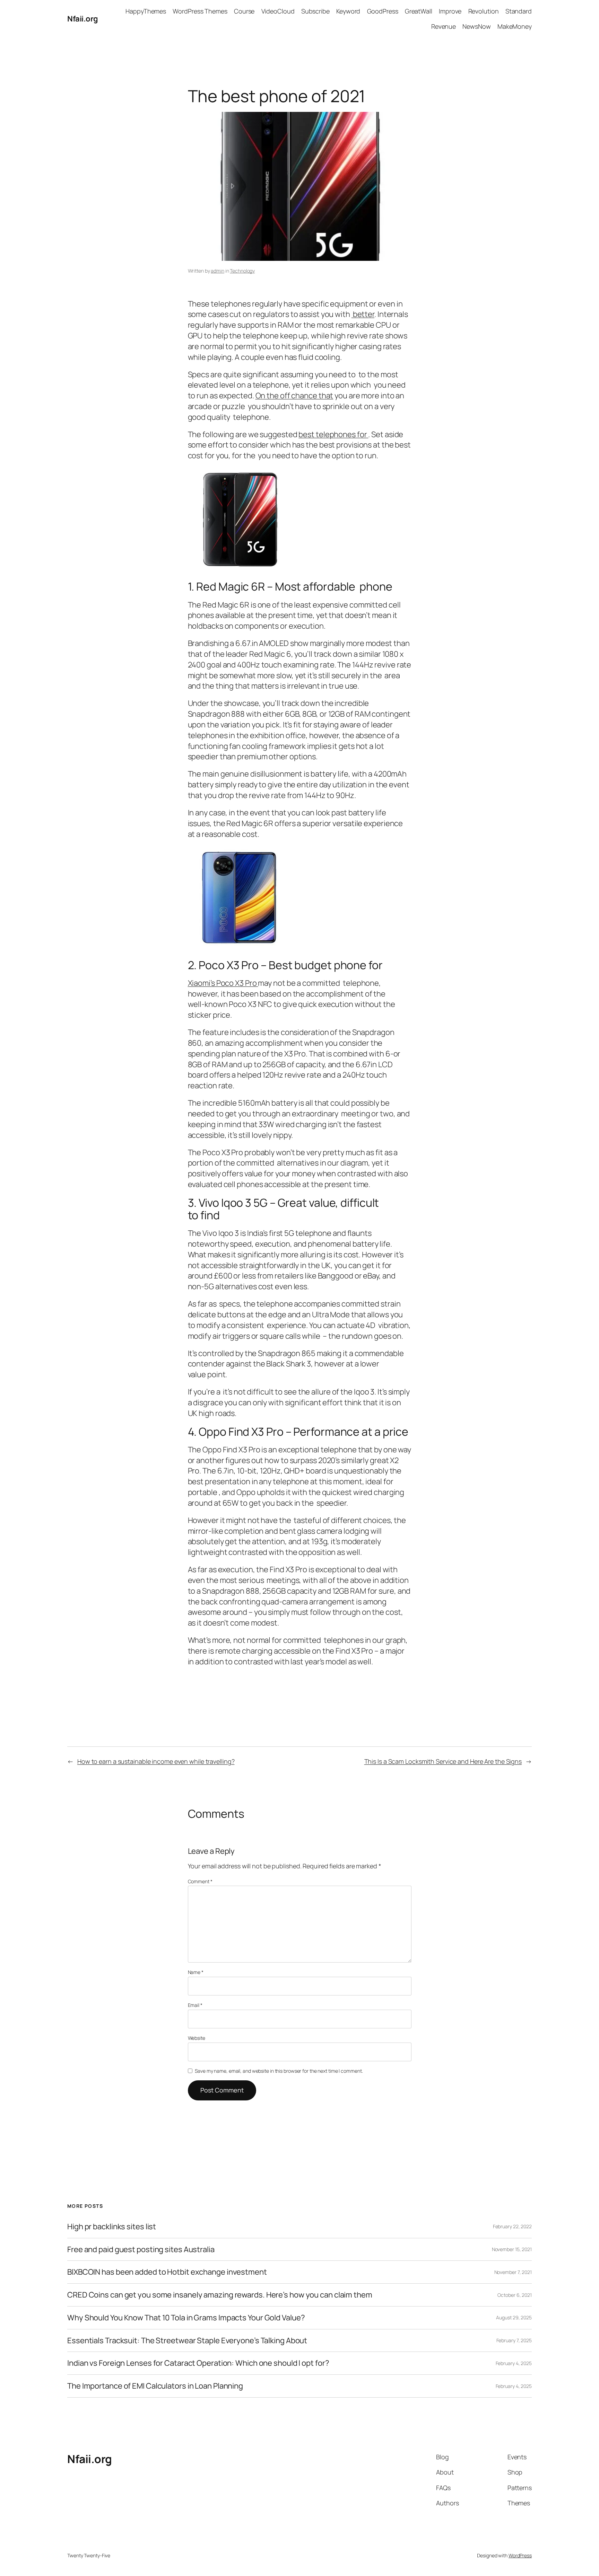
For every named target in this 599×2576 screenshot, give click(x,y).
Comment (200, 1881)
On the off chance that (294, 396)
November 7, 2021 (513, 2272)
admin (218, 271)
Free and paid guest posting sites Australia (141, 2250)
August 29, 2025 (514, 2317)
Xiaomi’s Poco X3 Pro (223, 983)
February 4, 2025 (514, 2363)
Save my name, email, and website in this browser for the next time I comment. (279, 2071)
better (363, 314)
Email (195, 2005)
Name (196, 1972)
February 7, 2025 (514, 2340)
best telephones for (333, 434)
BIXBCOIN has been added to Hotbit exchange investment (167, 2272)
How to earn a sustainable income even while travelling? (156, 1761)
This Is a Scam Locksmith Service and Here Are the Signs (443, 1761)
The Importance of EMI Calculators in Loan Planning (155, 2386)
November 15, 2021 (512, 2249)
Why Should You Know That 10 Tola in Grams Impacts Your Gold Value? (186, 2318)
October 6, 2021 (515, 2295)
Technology (242, 271)
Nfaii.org (83, 19)
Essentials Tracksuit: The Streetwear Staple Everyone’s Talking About (187, 2341)
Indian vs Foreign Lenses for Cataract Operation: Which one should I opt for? (198, 2363)
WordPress (520, 2555)
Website (197, 2038)
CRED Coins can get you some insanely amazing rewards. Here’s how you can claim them (220, 2295)
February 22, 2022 (512, 2226)
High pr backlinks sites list (112, 2227)
